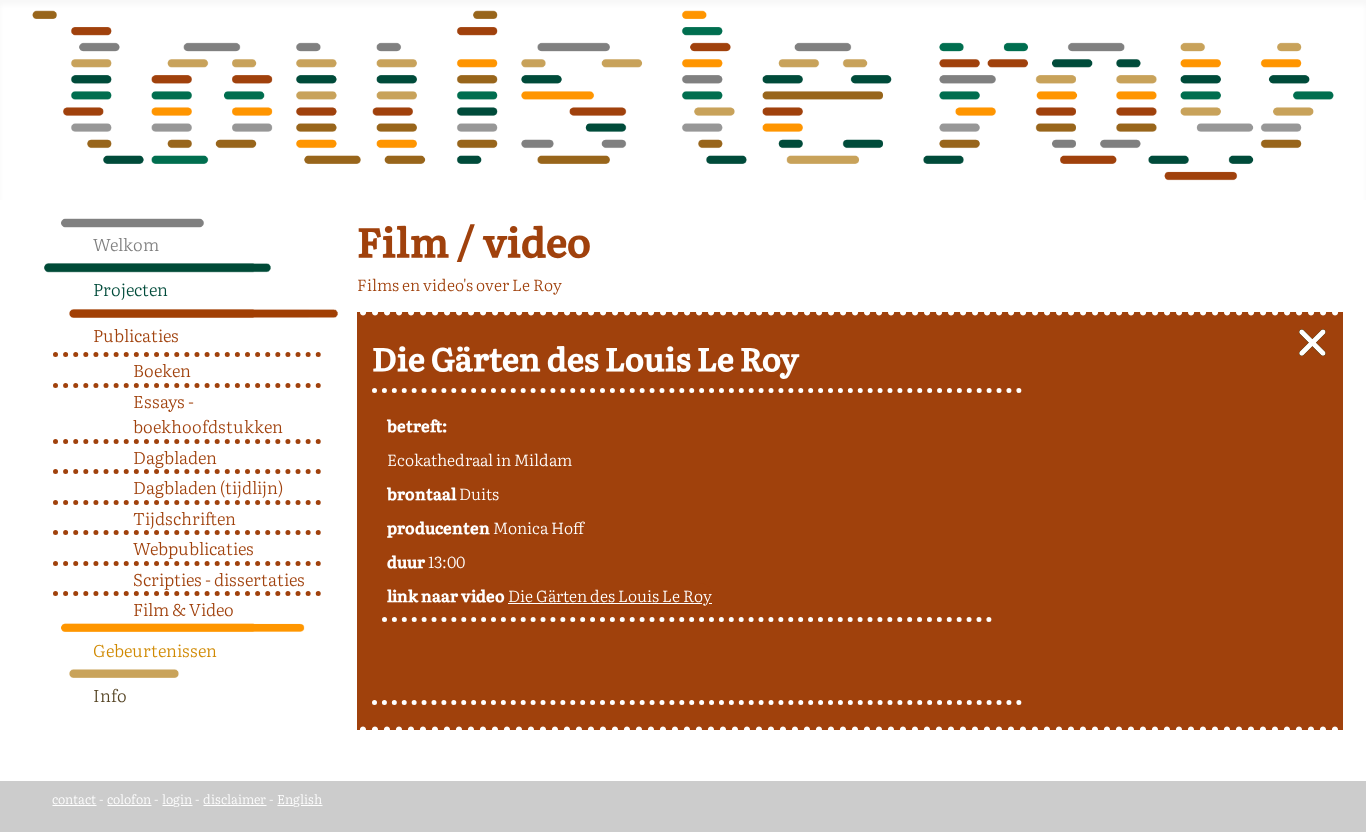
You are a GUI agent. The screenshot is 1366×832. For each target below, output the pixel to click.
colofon (129, 798)
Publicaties (136, 334)
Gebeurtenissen (155, 649)
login (177, 798)
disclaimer (234, 798)
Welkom (126, 243)
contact (74, 798)
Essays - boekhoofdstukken (208, 413)
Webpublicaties (193, 547)
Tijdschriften (184, 517)
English (299, 798)
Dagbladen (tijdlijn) (208, 486)
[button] (331, 284)
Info (110, 694)
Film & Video (183, 608)
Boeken (162, 369)
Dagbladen (175, 456)
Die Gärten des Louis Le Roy (610, 595)
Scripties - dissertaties (219, 578)
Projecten (130, 288)
